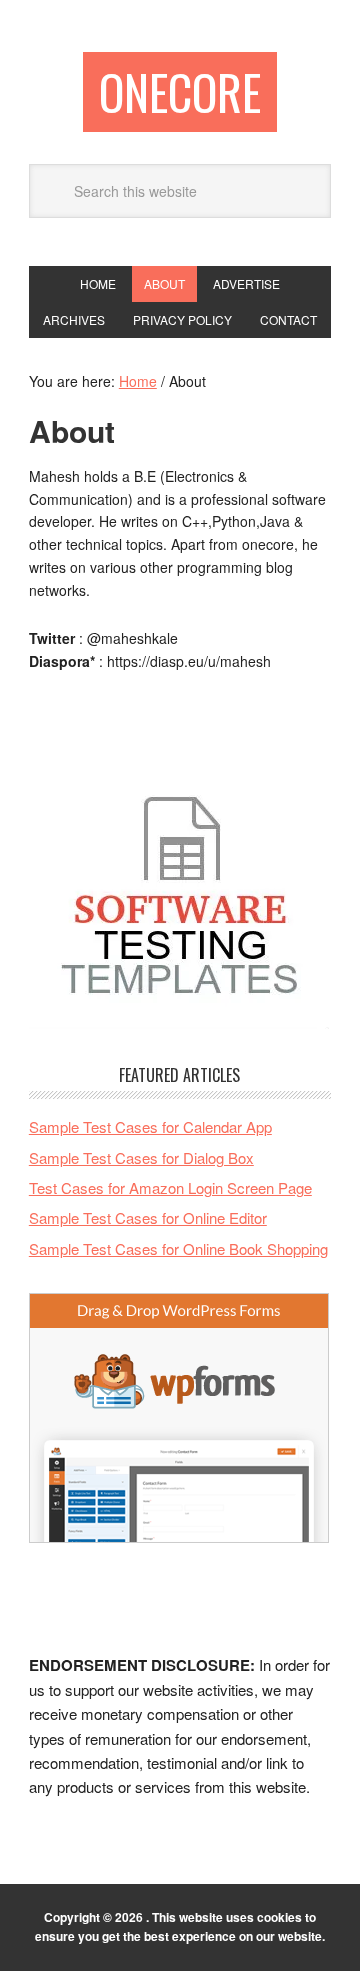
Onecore (180, 91)
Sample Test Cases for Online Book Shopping (178, 1248)
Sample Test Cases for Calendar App (150, 1126)
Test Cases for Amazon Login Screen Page (170, 1187)
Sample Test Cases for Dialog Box (141, 1157)
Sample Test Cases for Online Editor (148, 1217)
